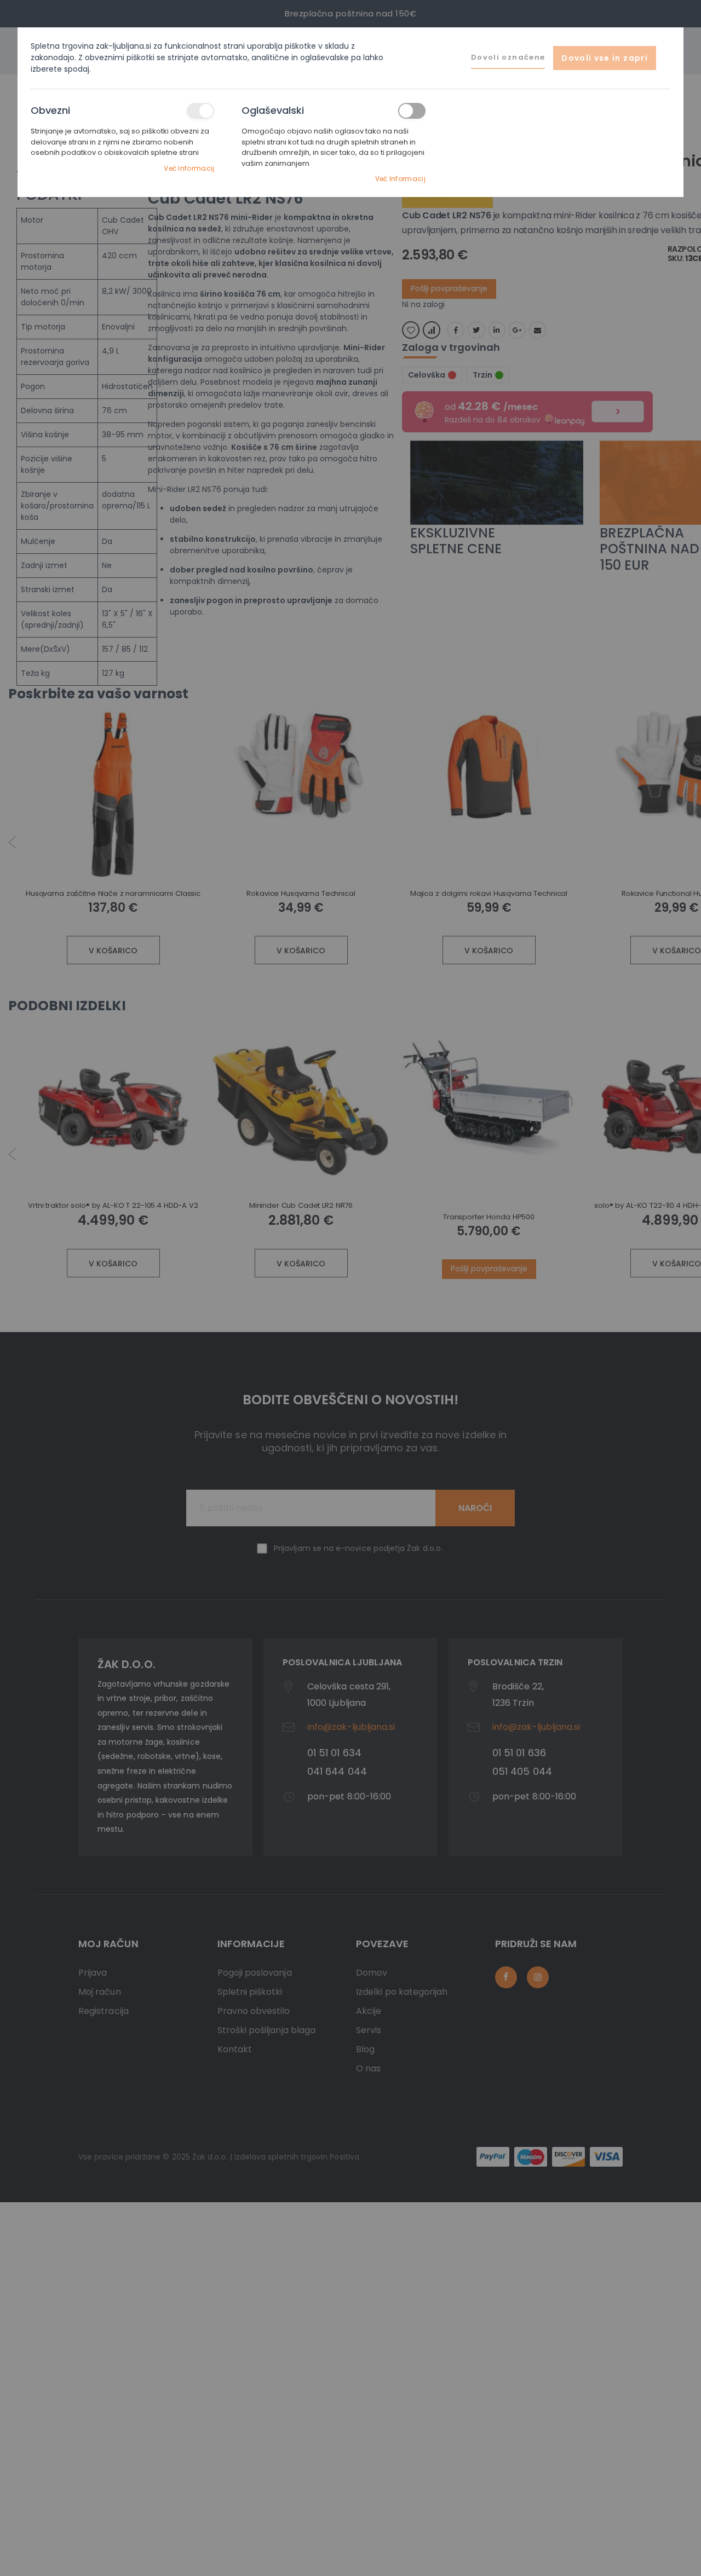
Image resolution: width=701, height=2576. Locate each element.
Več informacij (189, 168)
